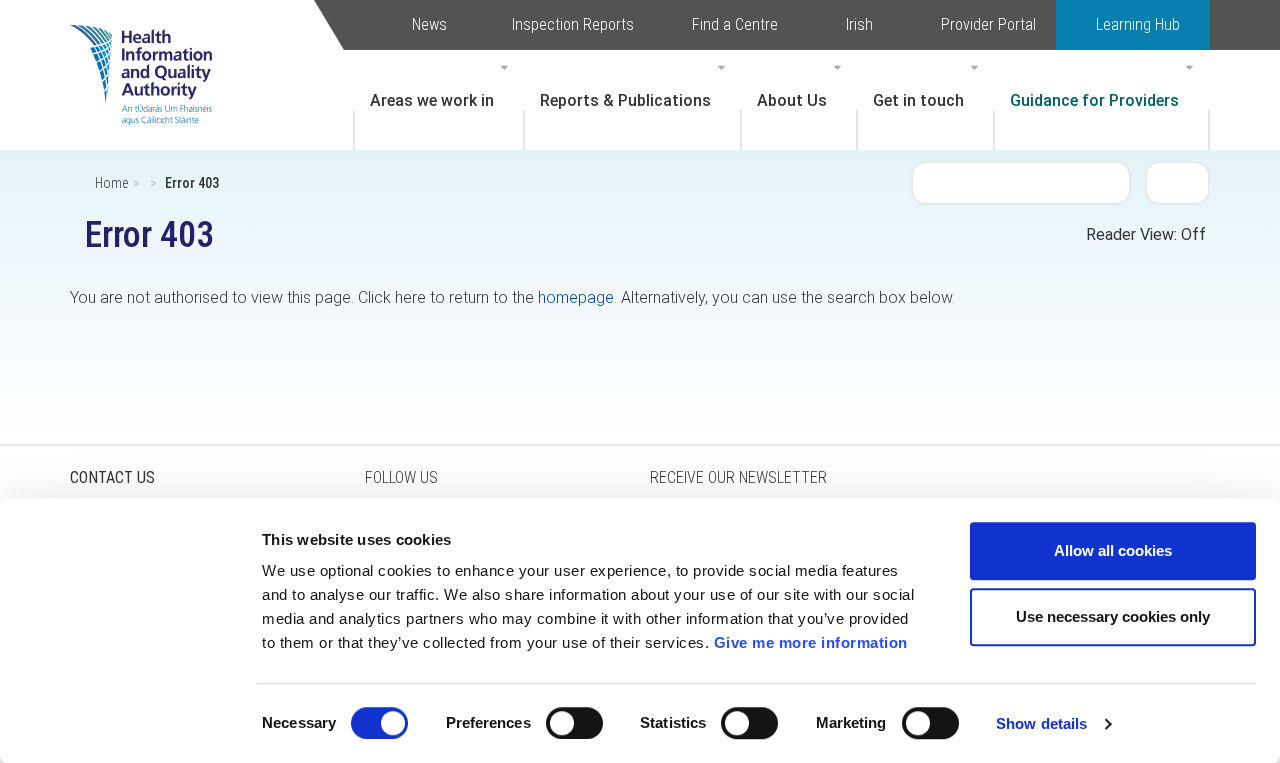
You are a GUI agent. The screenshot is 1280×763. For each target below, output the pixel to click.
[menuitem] (439, 100)
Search (1178, 182)
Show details (1041, 723)
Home (111, 183)
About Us (792, 100)
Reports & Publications (625, 100)
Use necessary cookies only (1113, 616)
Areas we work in (432, 100)
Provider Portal (988, 24)
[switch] (574, 723)
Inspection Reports (573, 24)
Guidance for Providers (1094, 100)
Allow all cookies (1113, 550)
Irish (859, 24)
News (429, 24)
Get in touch (918, 100)
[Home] (151, 45)
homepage (576, 297)
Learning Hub (1138, 24)
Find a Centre (735, 24)
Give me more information (811, 642)
